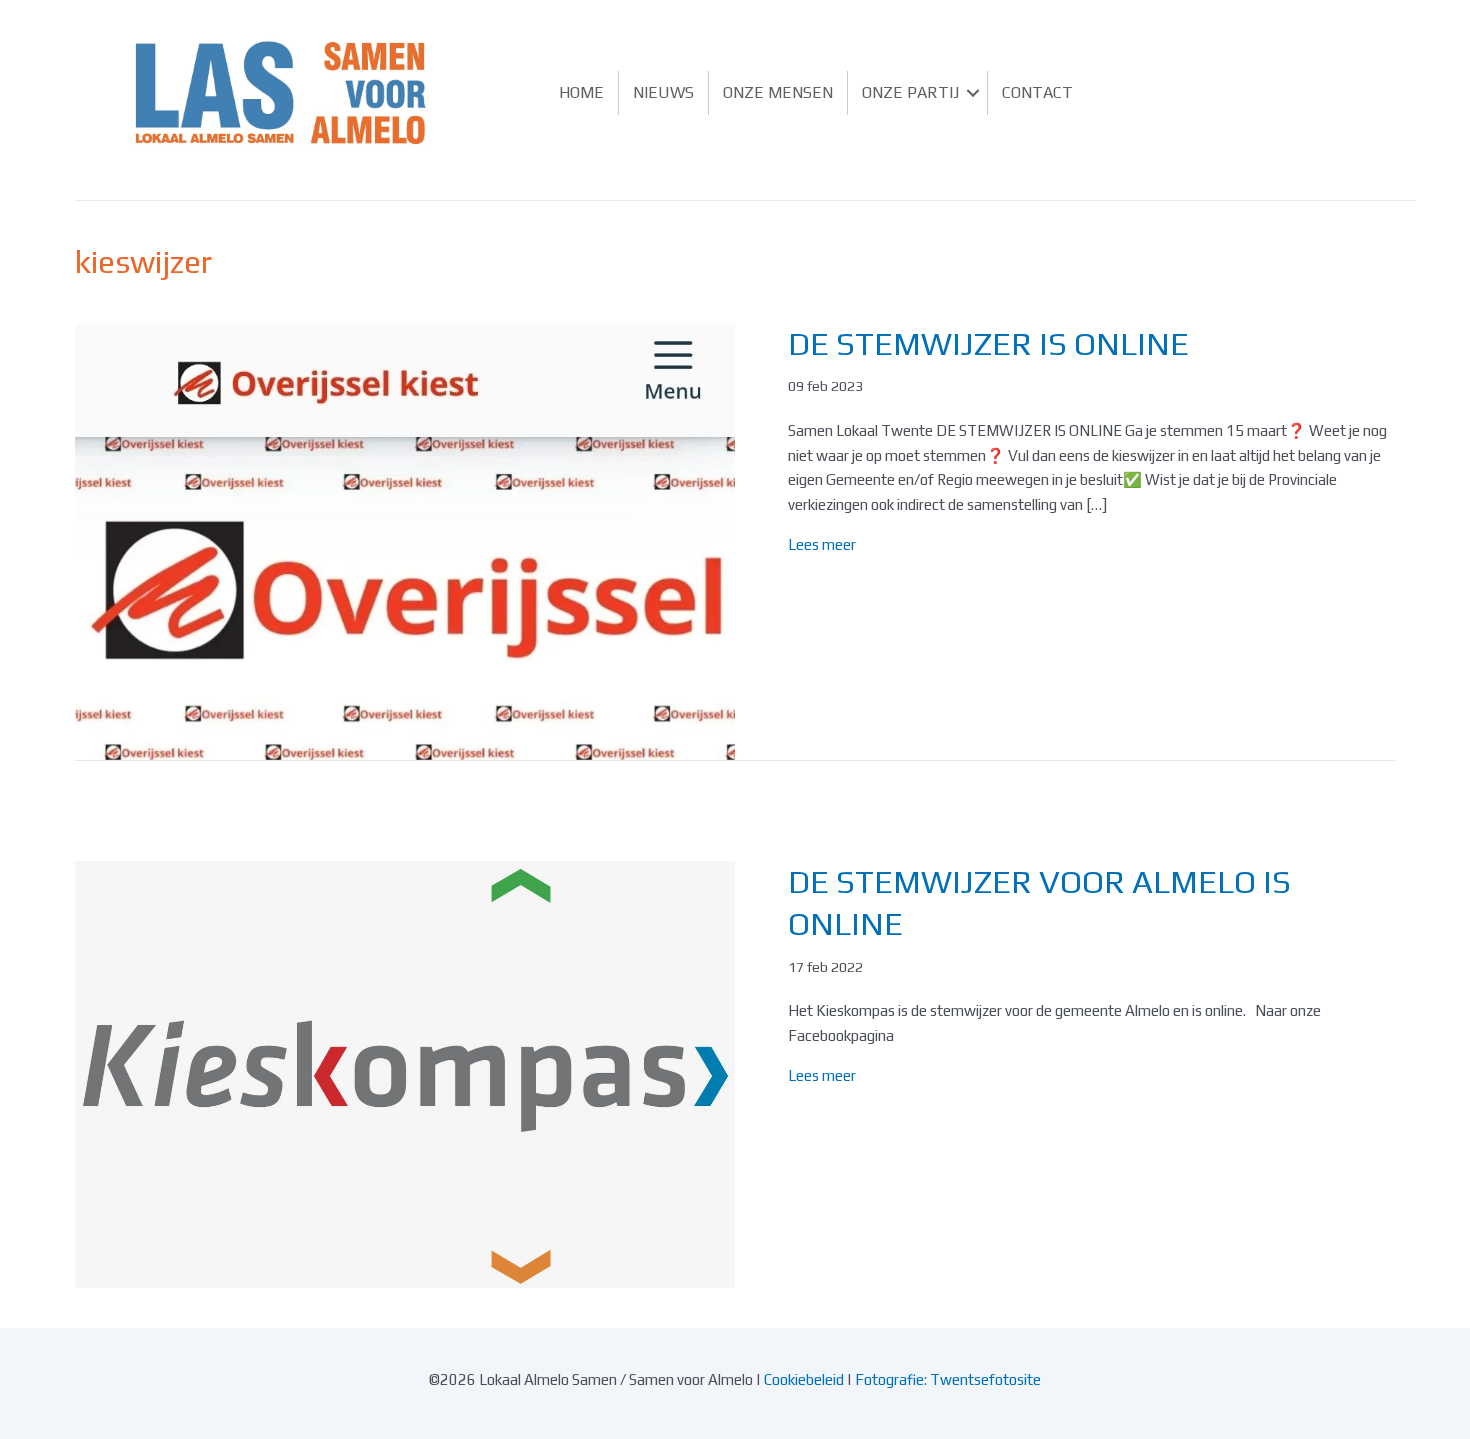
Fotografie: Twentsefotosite (948, 1379)
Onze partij (910, 92)
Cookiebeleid (804, 1379)
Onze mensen (778, 92)
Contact (1037, 92)
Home (581, 92)
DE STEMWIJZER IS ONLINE (988, 343)
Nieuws (663, 92)
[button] (973, 93)
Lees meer (822, 544)
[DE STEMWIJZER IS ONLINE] (405, 539)
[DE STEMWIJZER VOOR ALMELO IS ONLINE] (405, 1072)
